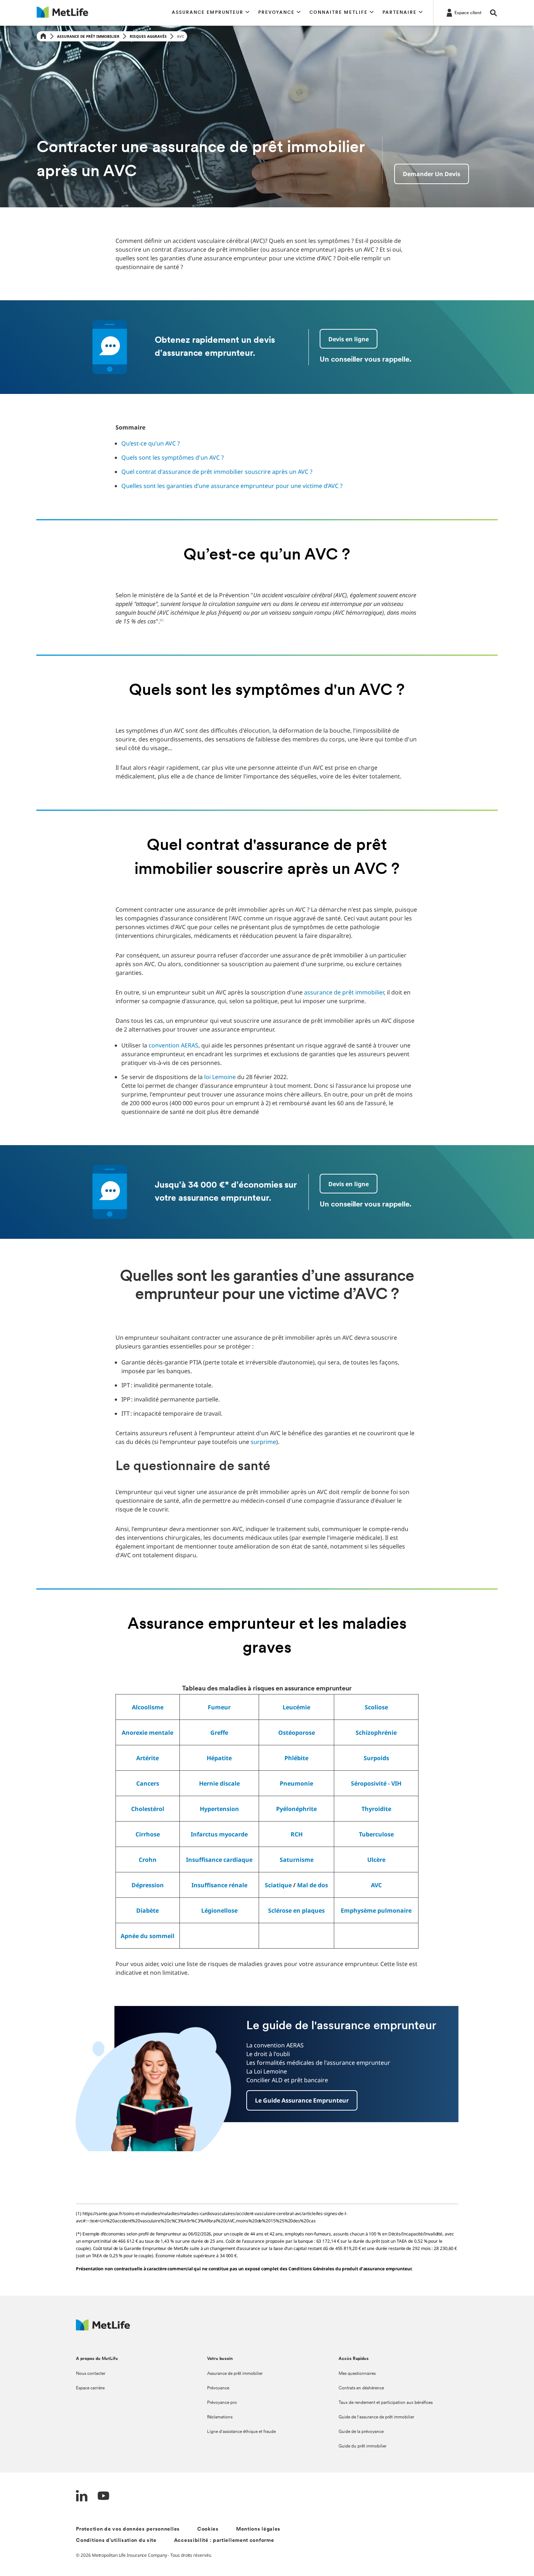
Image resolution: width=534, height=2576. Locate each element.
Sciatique (278, 1885)
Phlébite (296, 1758)
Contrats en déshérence (361, 2388)
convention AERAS (173, 1045)
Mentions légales (258, 2529)
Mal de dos (313, 1885)
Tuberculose (376, 1834)
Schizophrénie (376, 1733)
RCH (297, 1834)
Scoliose (376, 1707)
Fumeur (219, 1707)
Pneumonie (296, 1783)
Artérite (147, 1758)
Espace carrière (90, 2388)
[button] (211, 13)
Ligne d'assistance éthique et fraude (241, 2432)
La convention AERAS (275, 2045)
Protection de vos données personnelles (128, 2529)
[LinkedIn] (82, 2497)
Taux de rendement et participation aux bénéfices (386, 2403)
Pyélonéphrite (296, 1809)
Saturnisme (297, 1860)
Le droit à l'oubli (268, 2054)
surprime (263, 1442)
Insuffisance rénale (219, 1885)
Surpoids (376, 1758)
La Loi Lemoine (267, 2071)
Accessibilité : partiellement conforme (224, 2541)
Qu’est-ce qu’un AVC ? (151, 443)
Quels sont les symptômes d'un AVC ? (173, 457)
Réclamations (220, 2417)
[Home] (43, 36)
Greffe (219, 1733)
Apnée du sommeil (147, 1936)
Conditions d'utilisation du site (116, 2541)
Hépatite (219, 1758)
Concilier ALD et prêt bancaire (287, 2080)
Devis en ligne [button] (349, 339)
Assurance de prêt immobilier (88, 36)
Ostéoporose (297, 1733)
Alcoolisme (148, 1707)
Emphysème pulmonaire (376, 1910)
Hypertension (219, 1809)
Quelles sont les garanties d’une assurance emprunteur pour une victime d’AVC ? (232, 486)
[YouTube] (104, 2497)
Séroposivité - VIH (376, 1783)
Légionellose (219, 1910)
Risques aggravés (148, 36)
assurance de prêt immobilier (344, 992)
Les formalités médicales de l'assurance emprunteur (318, 2063)
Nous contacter (91, 2374)
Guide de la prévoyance (361, 2432)
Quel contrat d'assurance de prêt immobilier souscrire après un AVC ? (217, 472)
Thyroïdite (376, 1809)
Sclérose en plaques (296, 1910)
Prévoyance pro (222, 2403)
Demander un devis (432, 174)
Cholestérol (148, 1809)
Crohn (148, 1860)
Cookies (208, 2529)
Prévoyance (218, 2388)
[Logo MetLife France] (103, 2329)
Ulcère (376, 1860)
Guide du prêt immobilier (363, 2446)
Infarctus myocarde (219, 1834)
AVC (376, 1885)
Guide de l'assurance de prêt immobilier (376, 2417)
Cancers (148, 1783)
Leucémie (296, 1707)
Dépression (148, 1885)
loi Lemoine (220, 1077)
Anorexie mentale (147, 1733)
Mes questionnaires (357, 2374)
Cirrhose (148, 1834)
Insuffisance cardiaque (219, 1860)
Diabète (147, 1910)
